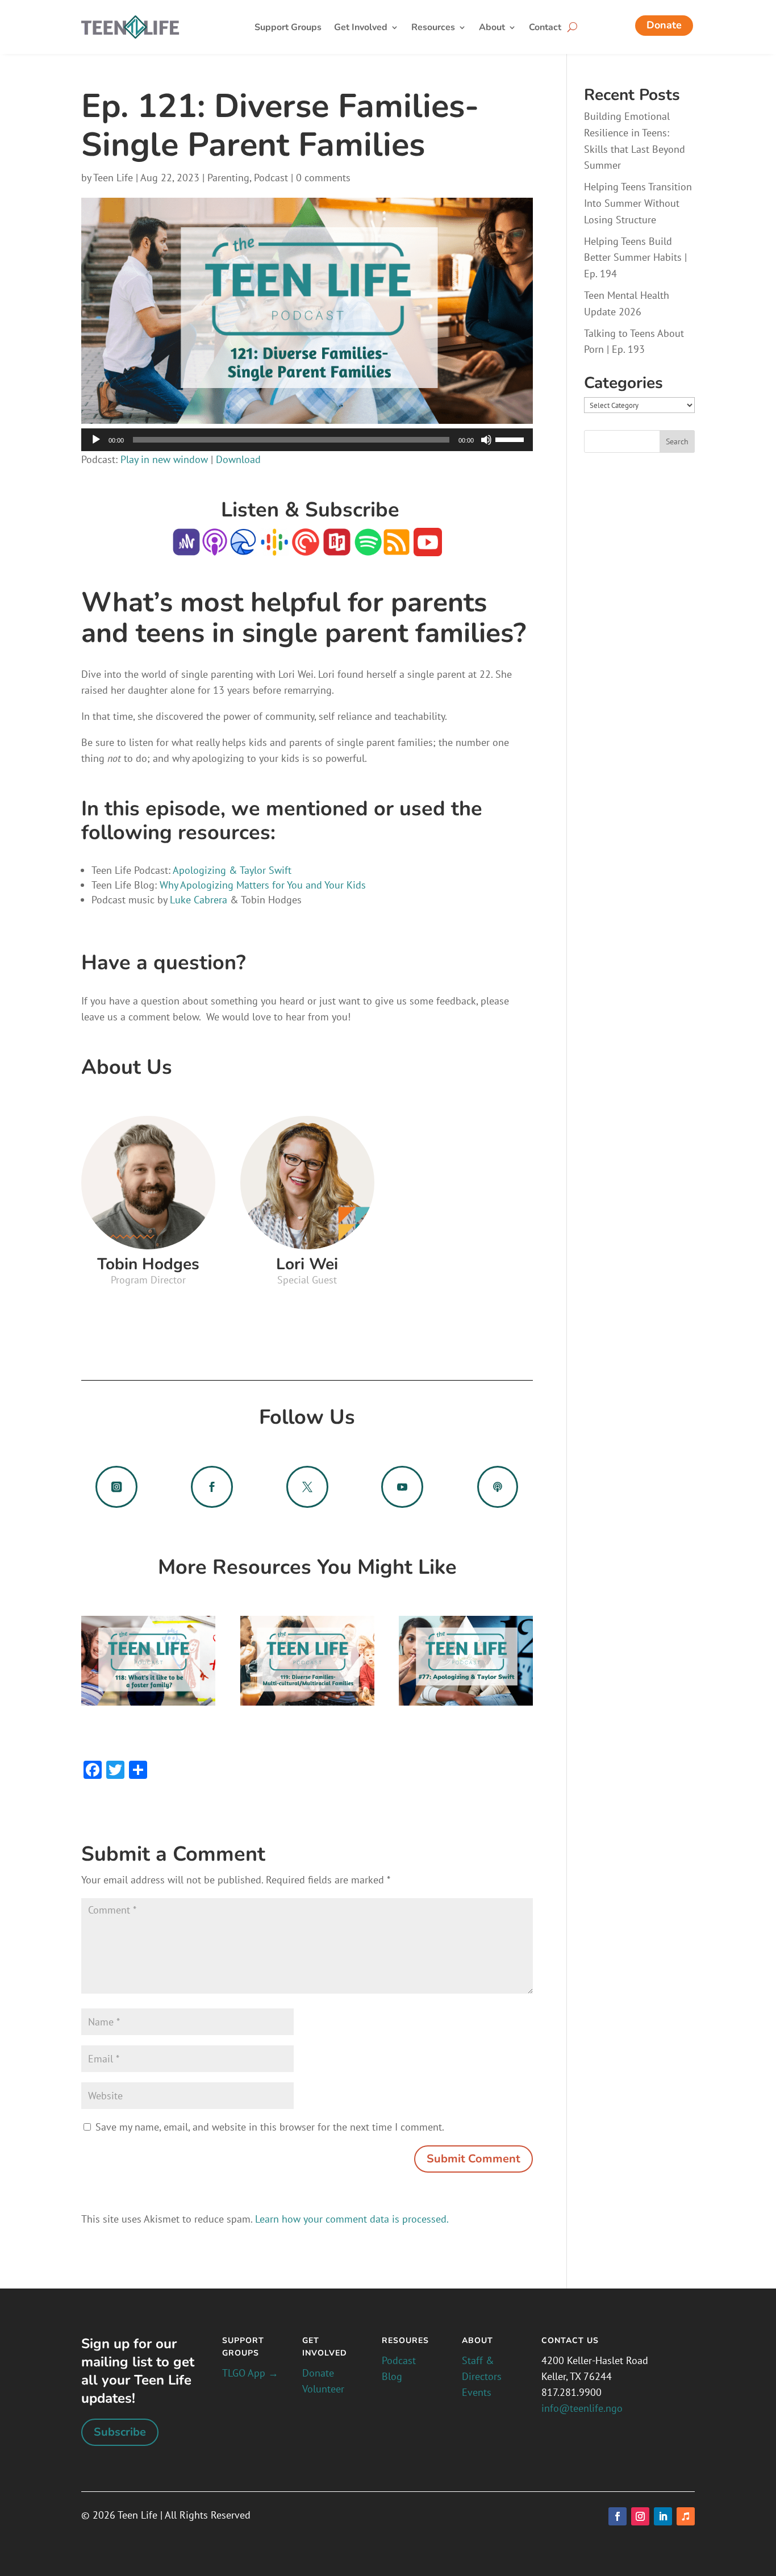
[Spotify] (368, 548)
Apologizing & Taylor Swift (232, 870)
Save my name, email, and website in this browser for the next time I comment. (270, 2127)
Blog (392, 2376)
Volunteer (323, 2389)
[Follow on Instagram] (640, 2516)
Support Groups (288, 28)
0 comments (323, 178)
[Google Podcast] (274, 548)
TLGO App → (250, 2373)
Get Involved (361, 28)
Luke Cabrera (197, 900)
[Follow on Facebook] (618, 2516)
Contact (545, 28)
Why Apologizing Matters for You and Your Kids (263, 885)
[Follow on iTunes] (686, 2516)
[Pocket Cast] (306, 548)
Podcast (271, 178)
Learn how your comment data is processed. (352, 2219)
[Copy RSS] (397, 548)
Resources (433, 28)
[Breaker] (243, 548)
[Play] (96, 440)
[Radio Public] (335, 548)
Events (477, 2392)
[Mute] (486, 440)
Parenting (228, 178)
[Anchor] (186, 548)
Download (238, 459)
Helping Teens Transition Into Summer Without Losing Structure (638, 203)
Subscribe (120, 2432)
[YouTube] (426, 548)
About (492, 28)
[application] (307, 440)
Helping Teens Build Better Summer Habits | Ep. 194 (635, 258)
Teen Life (113, 178)
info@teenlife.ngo (582, 2408)
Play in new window (164, 459)
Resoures (405, 2341)
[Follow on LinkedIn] (663, 2516)
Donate (664, 25)
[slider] (511, 439)
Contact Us (570, 2341)
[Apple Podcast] (215, 548)
